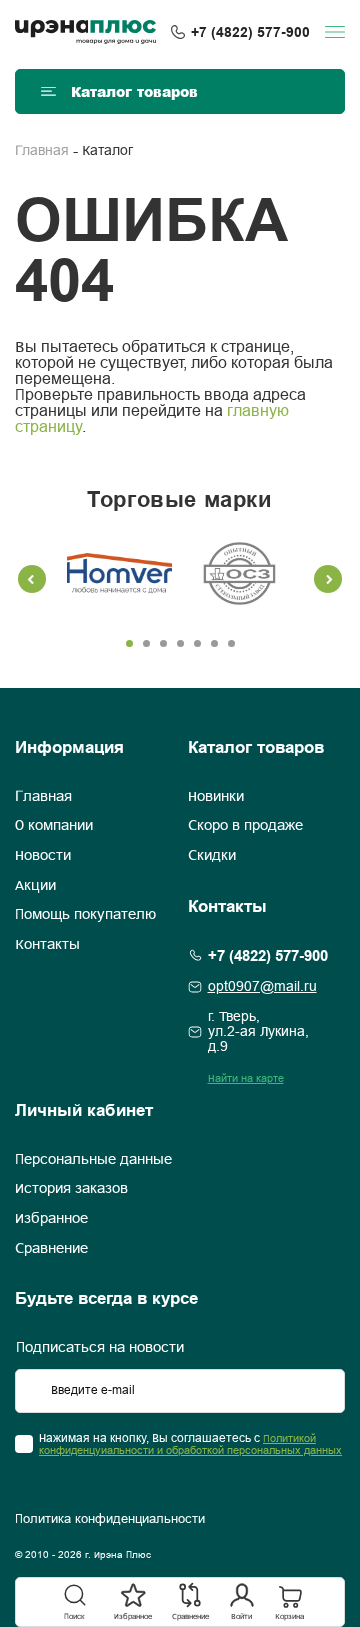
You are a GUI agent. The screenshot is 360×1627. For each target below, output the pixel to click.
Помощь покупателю (85, 915)
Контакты (47, 945)
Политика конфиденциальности (110, 1520)
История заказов (71, 1189)
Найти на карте (246, 1079)
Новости (43, 856)
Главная (42, 151)
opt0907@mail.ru (262, 987)
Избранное (51, 1219)
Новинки (216, 797)
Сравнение (51, 1249)
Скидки (212, 856)
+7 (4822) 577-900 (250, 32)
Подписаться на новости (100, 1348)
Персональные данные (93, 1160)
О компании (54, 826)
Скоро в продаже (245, 826)
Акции (35, 886)
